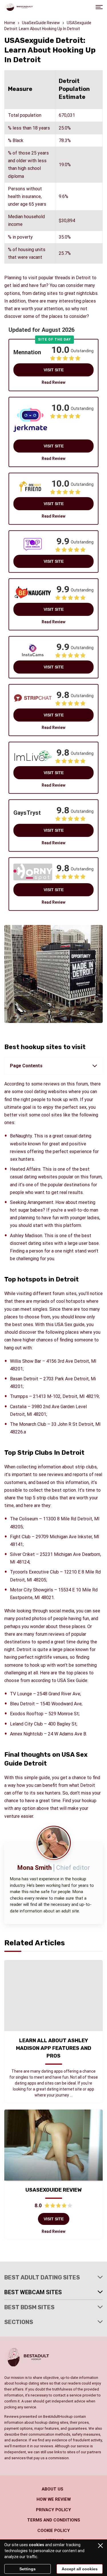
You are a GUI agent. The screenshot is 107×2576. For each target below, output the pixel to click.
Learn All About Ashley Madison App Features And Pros (54, 2048)
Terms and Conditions (54, 2520)
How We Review (54, 2499)
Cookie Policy (54, 2531)
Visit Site (54, 370)
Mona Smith (35, 1868)
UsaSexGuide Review (41, 23)
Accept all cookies (80, 2569)
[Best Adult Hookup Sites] (19, 7)
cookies (37, 2545)
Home (10, 23)
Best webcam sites (33, 2292)
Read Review (53, 382)
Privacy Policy (53, 2510)
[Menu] (99, 7)
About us (53, 2489)
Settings (28, 2569)
